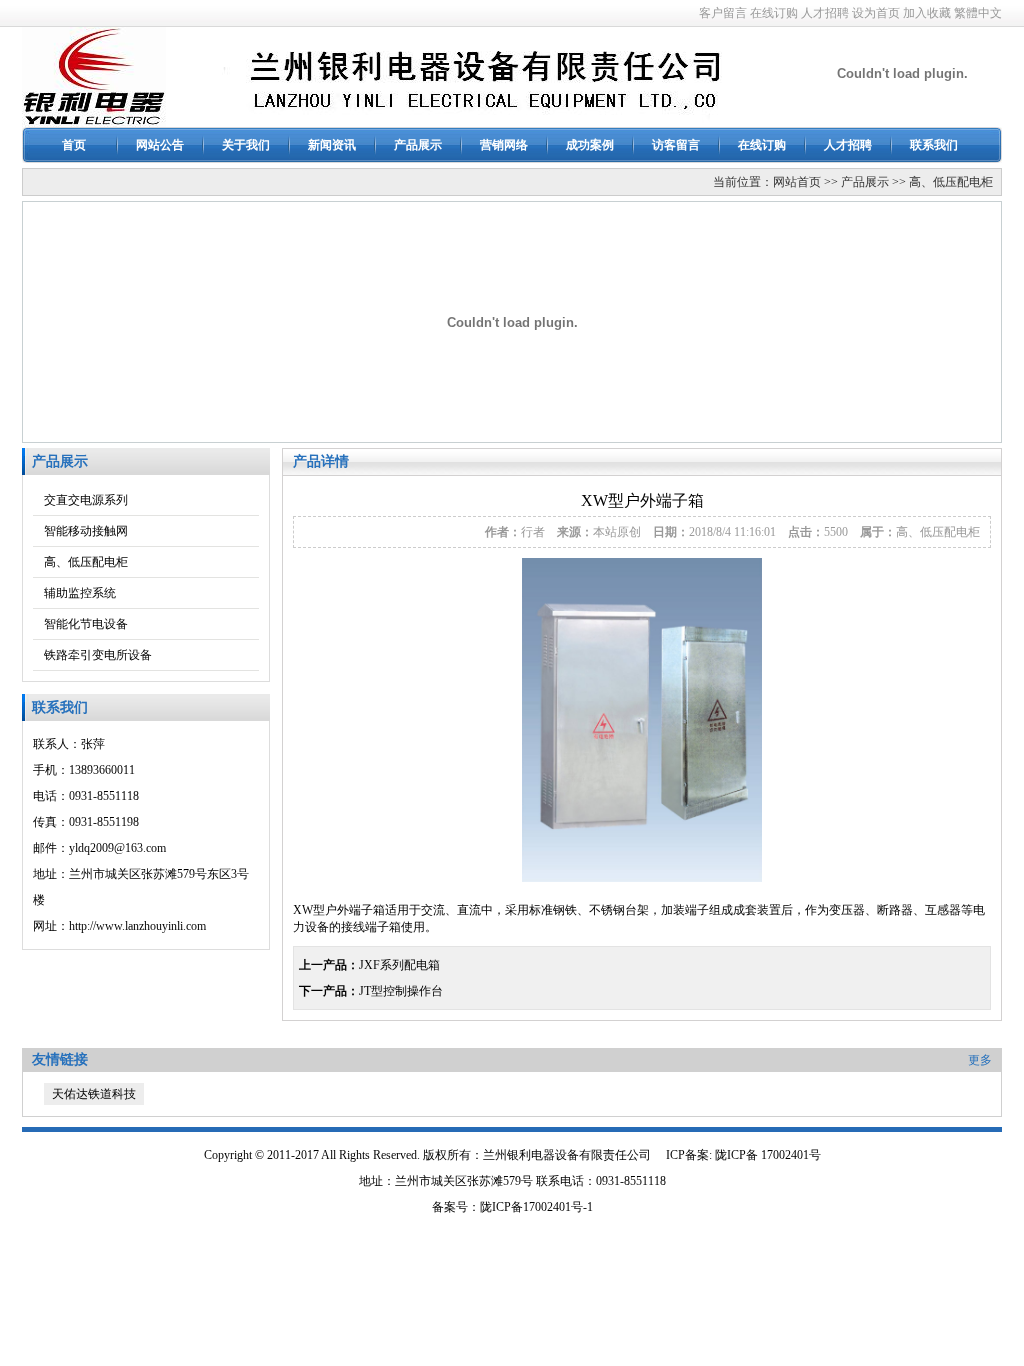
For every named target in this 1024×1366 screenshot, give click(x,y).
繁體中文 (978, 13)
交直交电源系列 (86, 500)
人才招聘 (825, 13)
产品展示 (418, 145)
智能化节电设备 (86, 624)
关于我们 (246, 145)
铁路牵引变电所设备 (98, 655)
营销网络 (504, 145)
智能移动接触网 (86, 531)
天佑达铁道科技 (94, 1094)
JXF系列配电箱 (399, 965)
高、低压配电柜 (951, 182)
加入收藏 (927, 13)
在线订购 (774, 13)
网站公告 (160, 145)
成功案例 (590, 145)
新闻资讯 (332, 145)
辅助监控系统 (80, 593)
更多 (980, 1060)
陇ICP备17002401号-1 (536, 1207)
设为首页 (876, 13)
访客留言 (676, 145)
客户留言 (723, 13)
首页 (74, 145)
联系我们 (934, 145)
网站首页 (797, 182)
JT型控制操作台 (401, 991)
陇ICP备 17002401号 (768, 1155)
